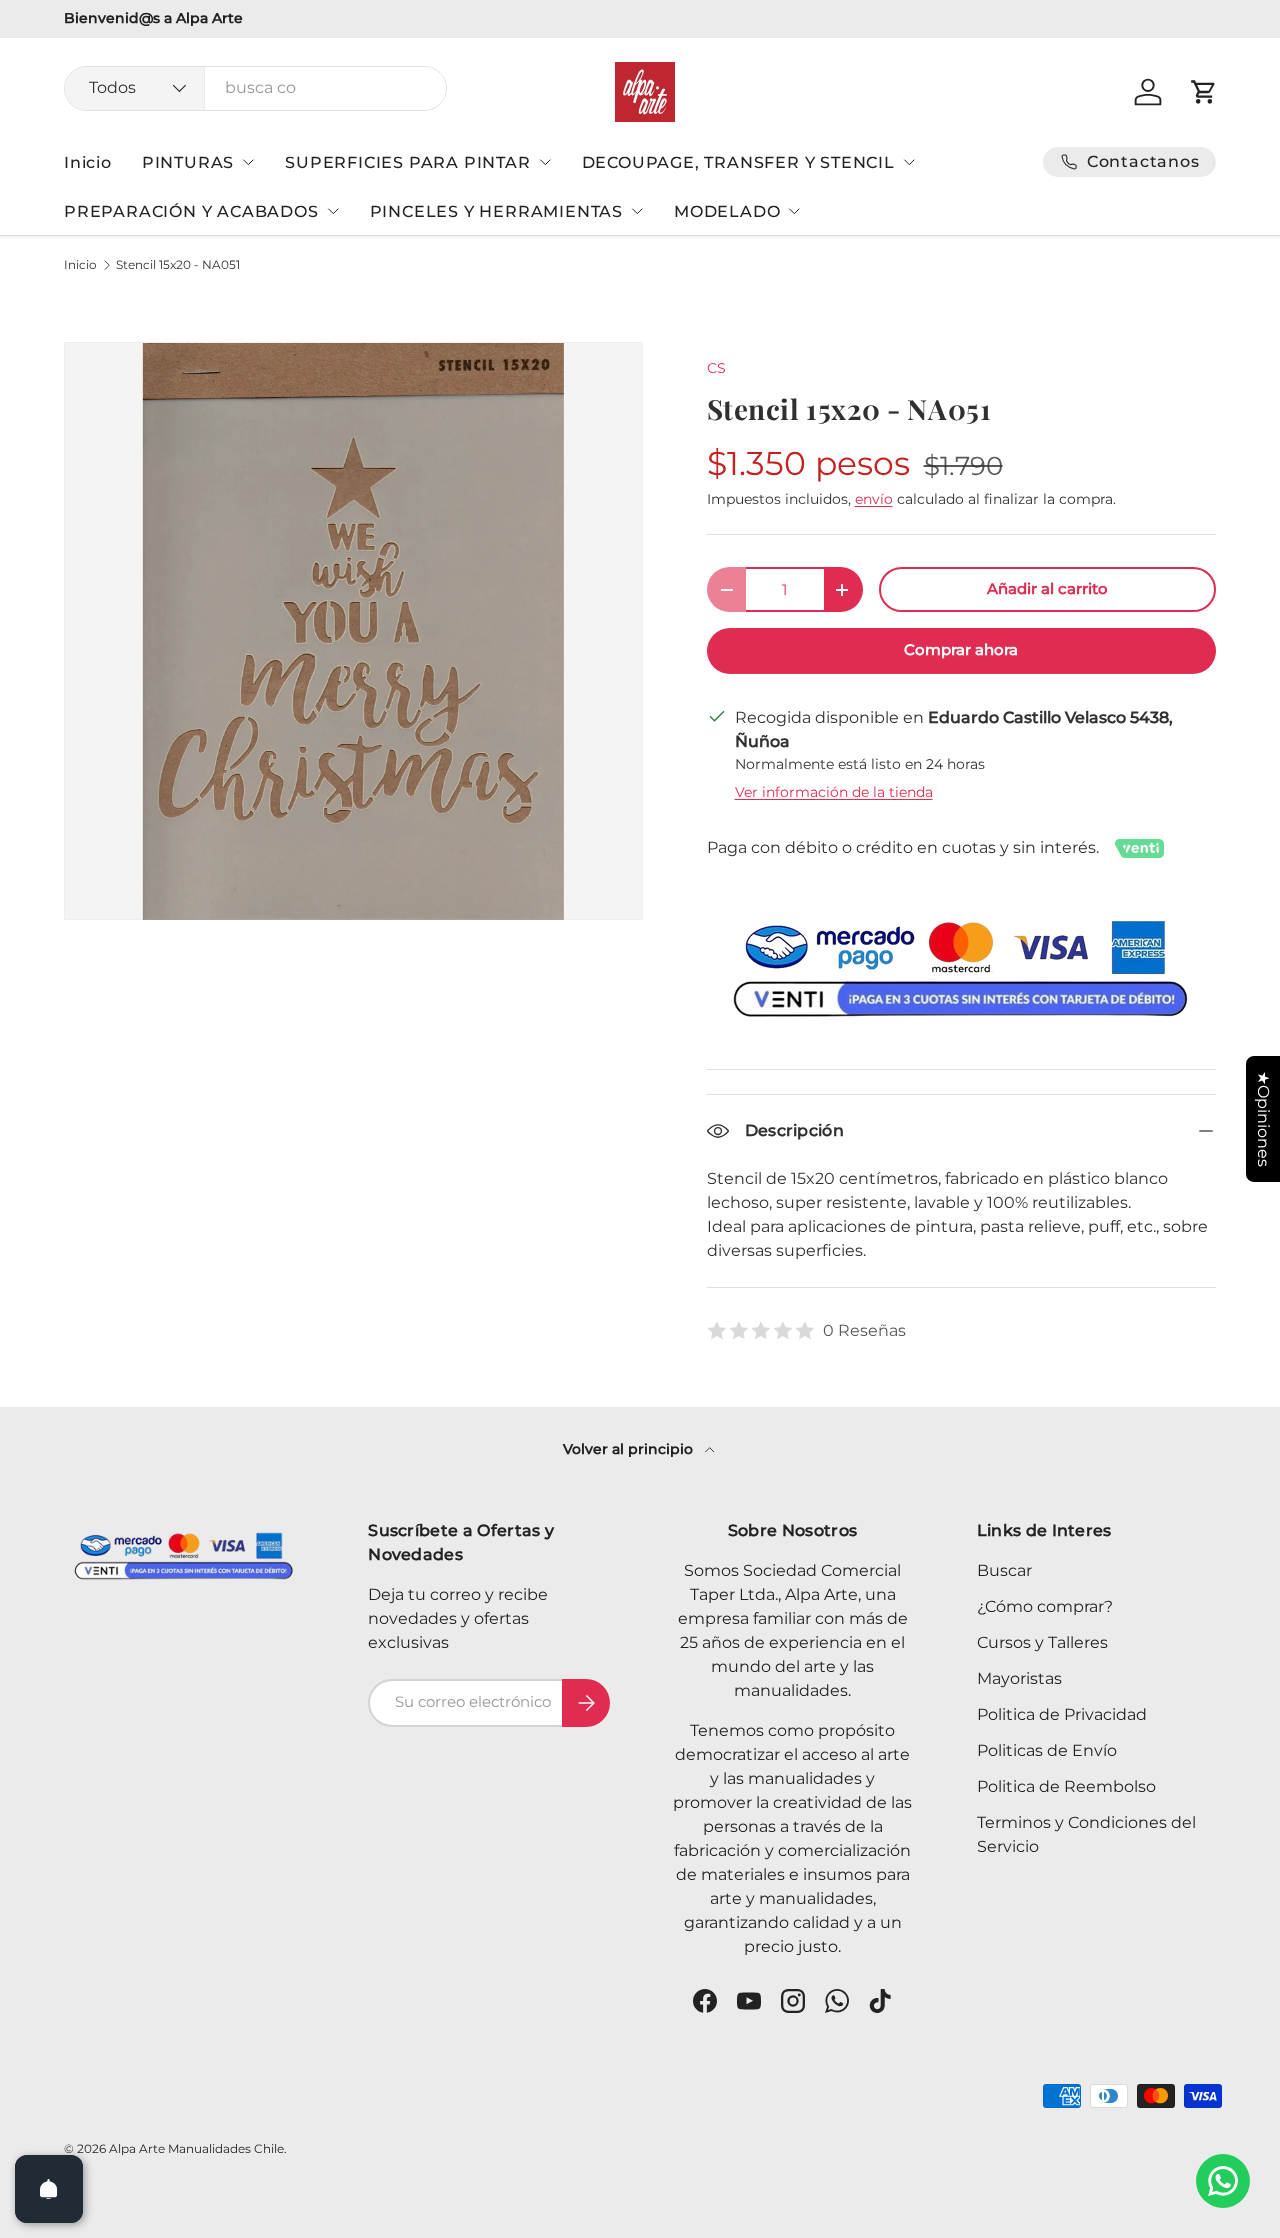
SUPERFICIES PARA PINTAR (407, 162)
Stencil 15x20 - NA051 (178, 265)
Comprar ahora (961, 650)
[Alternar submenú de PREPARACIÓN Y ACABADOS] (333, 211)
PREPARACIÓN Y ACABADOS (191, 211)
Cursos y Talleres (1042, 1642)
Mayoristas (1019, 1678)
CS (716, 368)
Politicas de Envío (1047, 1750)
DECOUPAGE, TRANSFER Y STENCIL (738, 162)
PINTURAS (188, 162)
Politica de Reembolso (1066, 1786)
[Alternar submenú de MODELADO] (794, 211)
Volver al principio (630, 1449)
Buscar (1004, 1570)
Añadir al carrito (1047, 589)
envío (874, 499)
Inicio (88, 162)
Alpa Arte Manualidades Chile (196, 2148)
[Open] (49, 2189)
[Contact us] (1223, 2181)
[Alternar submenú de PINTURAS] (248, 162)
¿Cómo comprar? (1045, 1606)
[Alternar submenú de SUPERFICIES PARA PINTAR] (545, 162)
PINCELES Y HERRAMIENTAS (496, 211)
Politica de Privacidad (1062, 1714)
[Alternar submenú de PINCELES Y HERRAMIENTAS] (637, 211)
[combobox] (255, 87)
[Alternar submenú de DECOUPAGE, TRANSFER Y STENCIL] (909, 162)
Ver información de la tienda (834, 792)
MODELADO (727, 211)
